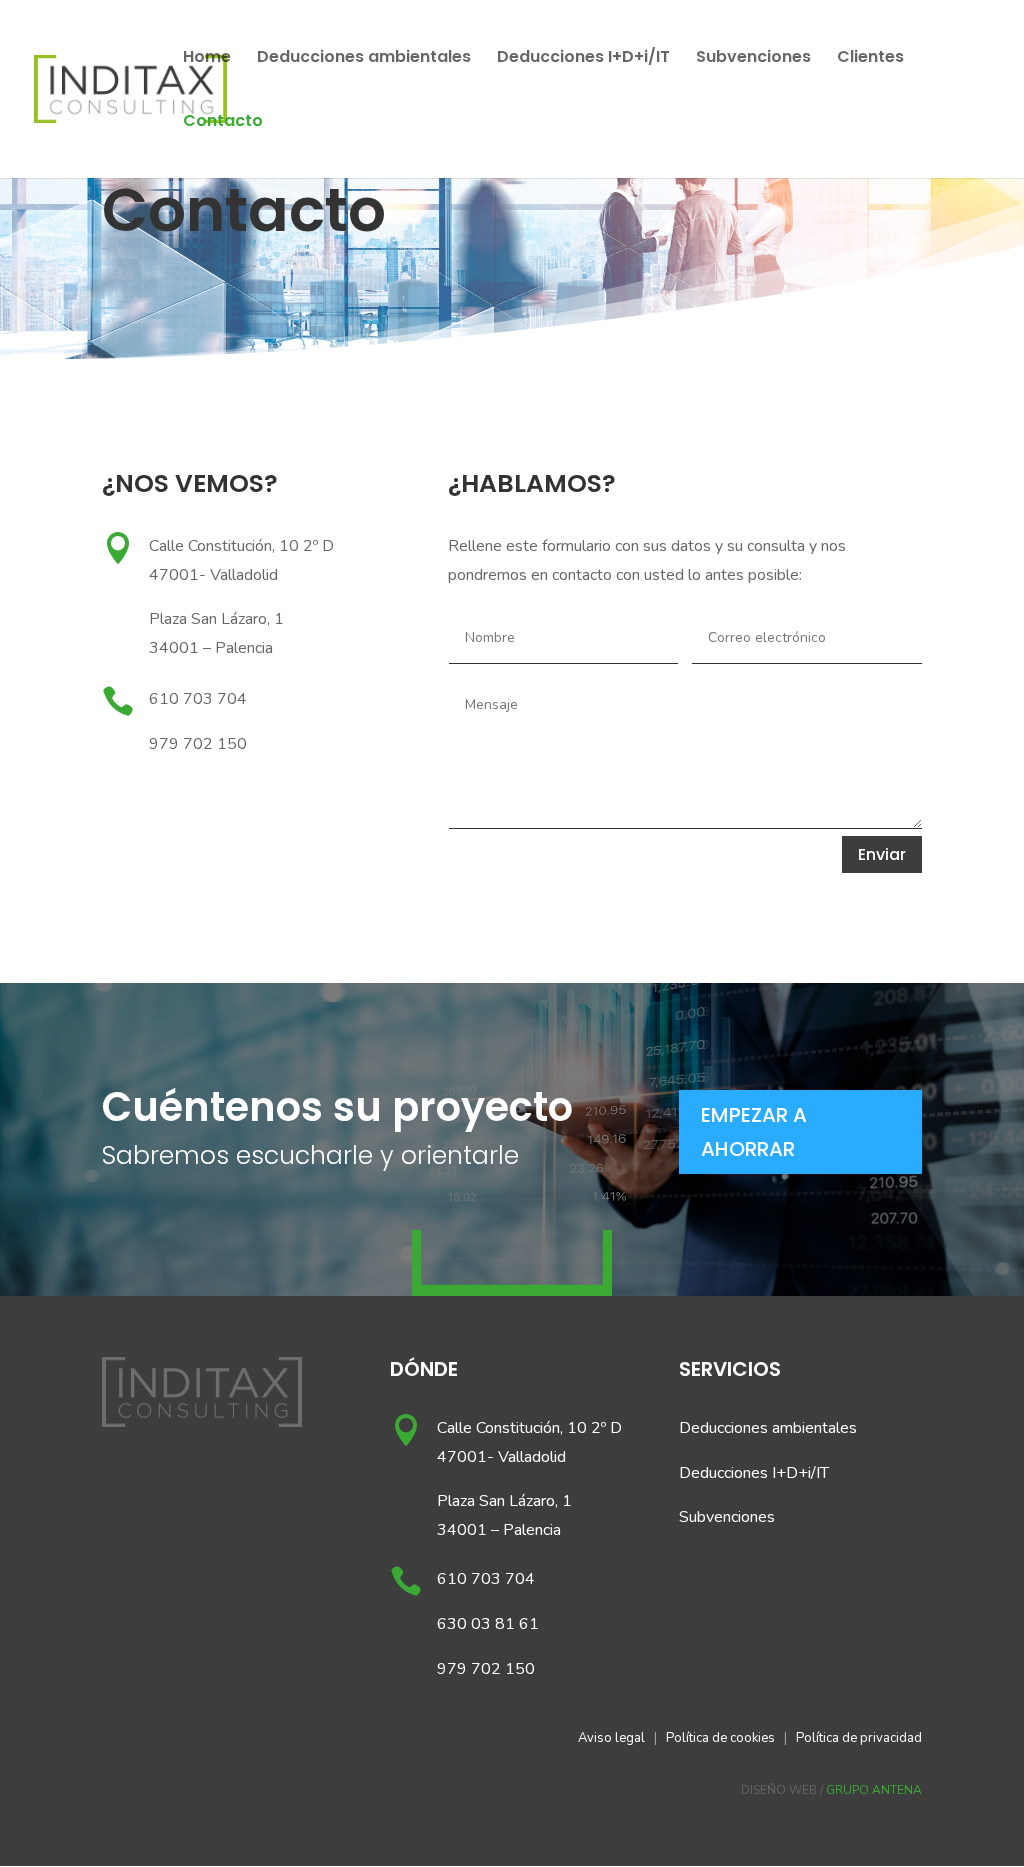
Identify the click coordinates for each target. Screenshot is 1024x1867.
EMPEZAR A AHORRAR (754, 1132)
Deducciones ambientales (364, 59)
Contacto (223, 123)
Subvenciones (753, 59)
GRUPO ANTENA (874, 1790)
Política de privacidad (859, 1738)
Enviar (882, 854)
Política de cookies (720, 1738)
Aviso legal (611, 1738)
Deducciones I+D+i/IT (583, 59)
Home (207, 59)
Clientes (870, 59)
